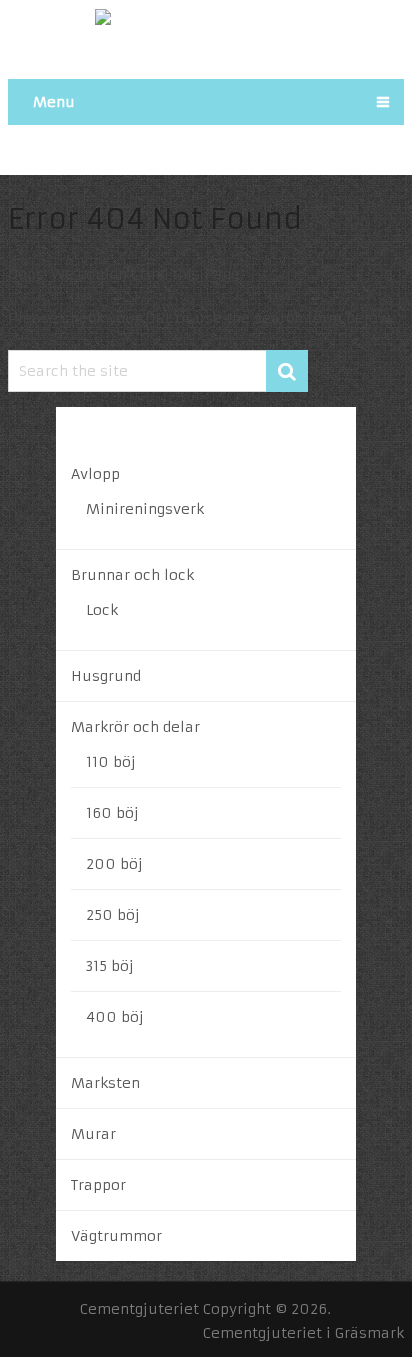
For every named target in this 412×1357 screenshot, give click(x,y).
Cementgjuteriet (139, 1309)
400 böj (115, 1017)
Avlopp (95, 474)
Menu (54, 102)
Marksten (105, 1083)
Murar (93, 1134)
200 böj (114, 864)
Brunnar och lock (132, 575)
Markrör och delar (135, 727)
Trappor (98, 1185)
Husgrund (106, 676)
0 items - (242, 149)
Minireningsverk (145, 509)
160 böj (112, 813)
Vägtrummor (116, 1236)
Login (149, 149)
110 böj (111, 762)
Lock (102, 610)
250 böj (113, 915)
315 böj (110, 966)
